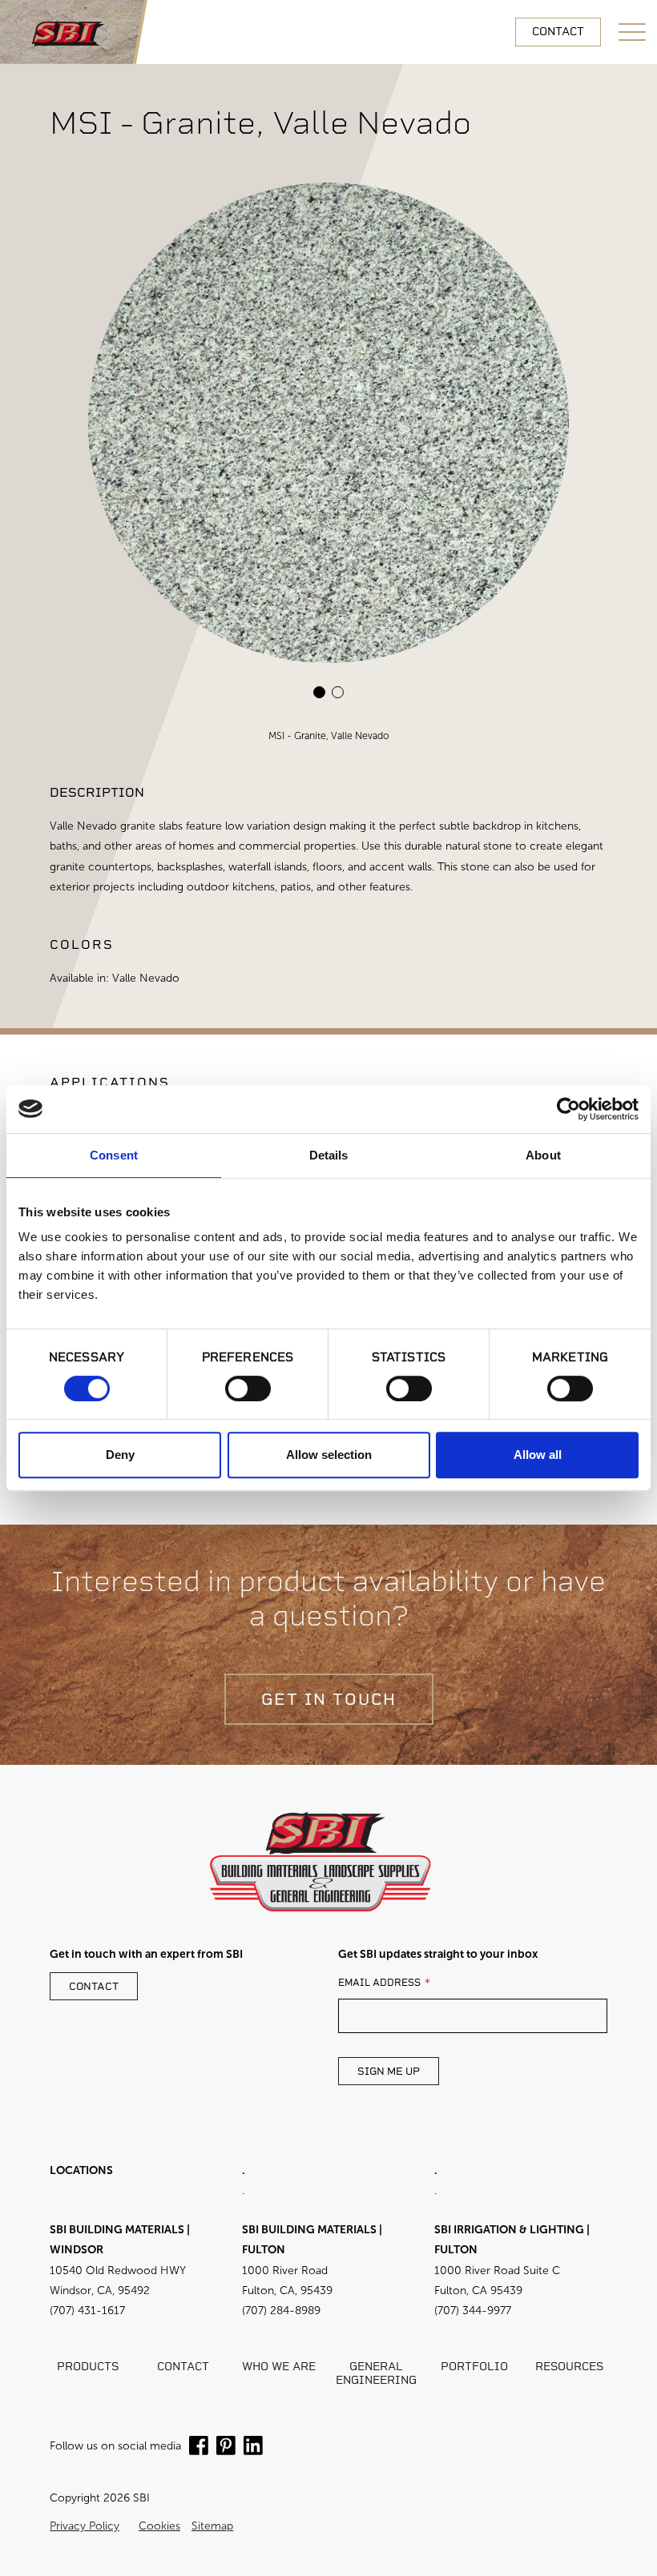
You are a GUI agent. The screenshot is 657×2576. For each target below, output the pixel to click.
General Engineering (376, 2374)
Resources (569, 2367)
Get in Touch (329, 1699)
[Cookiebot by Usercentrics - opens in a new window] (568, 1109)
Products (88, 2367)
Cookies (159, 2526)
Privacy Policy (85, 2526)
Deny (120, 1455)
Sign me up (389, 2072)
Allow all (538, 1455)
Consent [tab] (114, 1155)
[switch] (248, 1388)
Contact (558, 32)
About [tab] (543, 1155)
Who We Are (279, 2367)
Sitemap (212, 2526)
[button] (319, 692)
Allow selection (329, 1455)
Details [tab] (329, 1155)
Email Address (379, 1983)
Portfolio (474, 2367)
